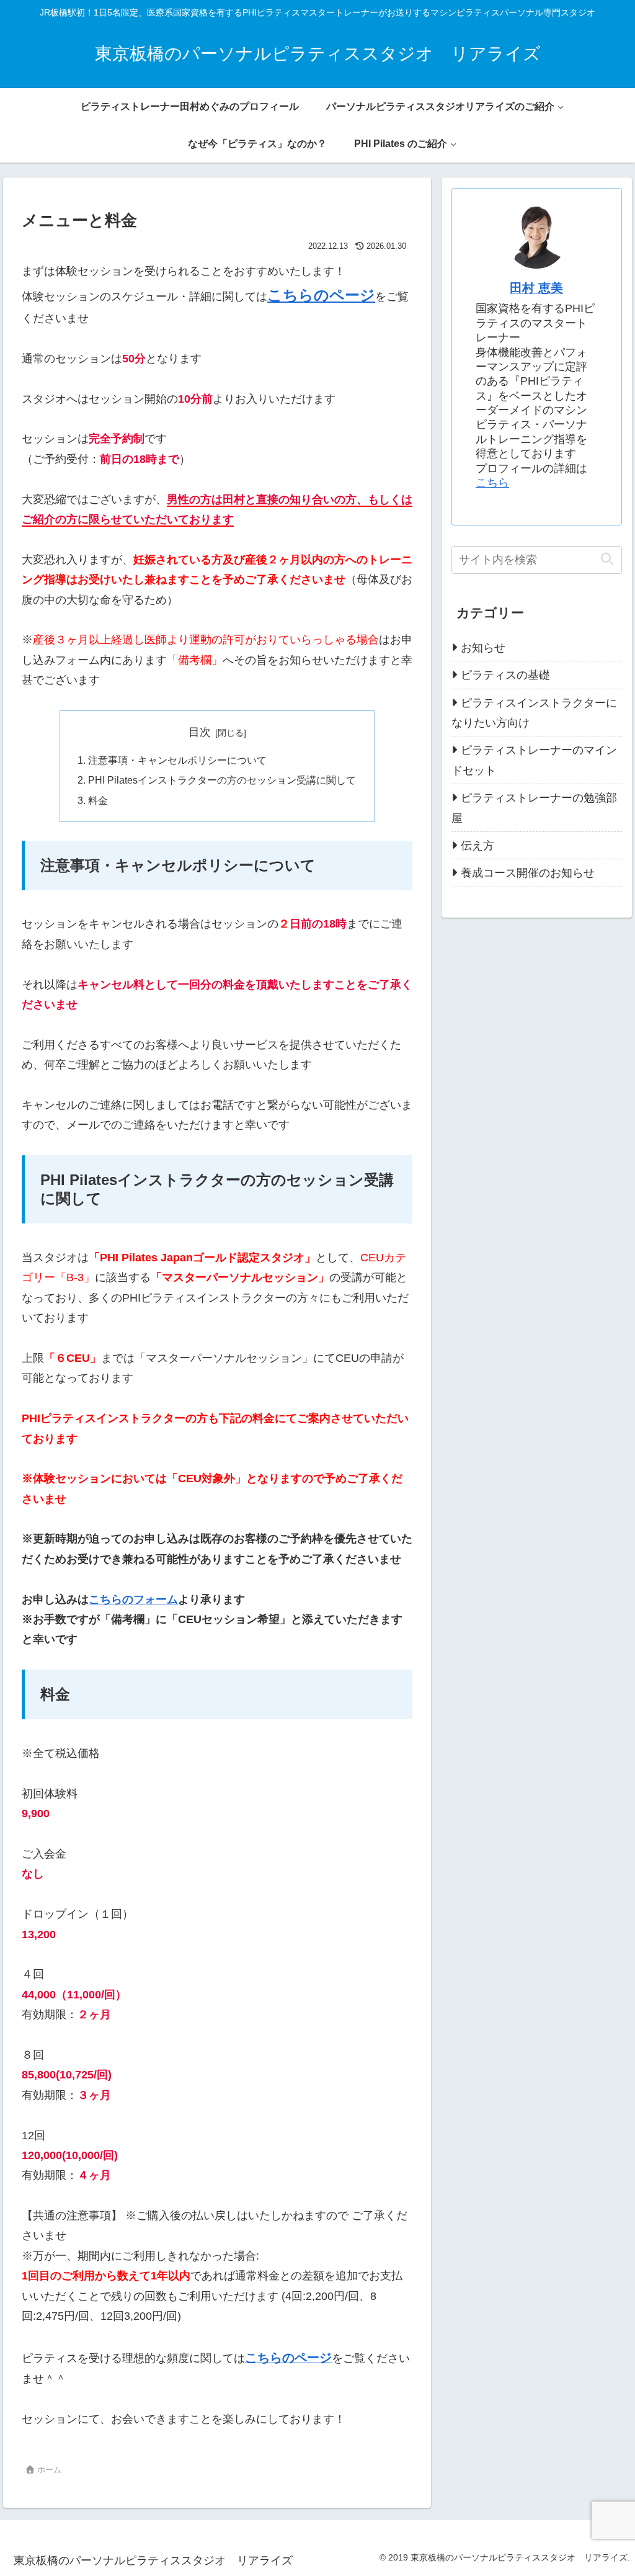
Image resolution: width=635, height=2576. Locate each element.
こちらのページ (321, 295)
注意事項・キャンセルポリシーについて (177, 760)
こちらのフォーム (133, 1599)
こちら (492, 483)
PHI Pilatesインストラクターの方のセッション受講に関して (222, 780)
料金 (98, 800)
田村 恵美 (536, 288)
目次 (200, 732)
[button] (607, 559)
